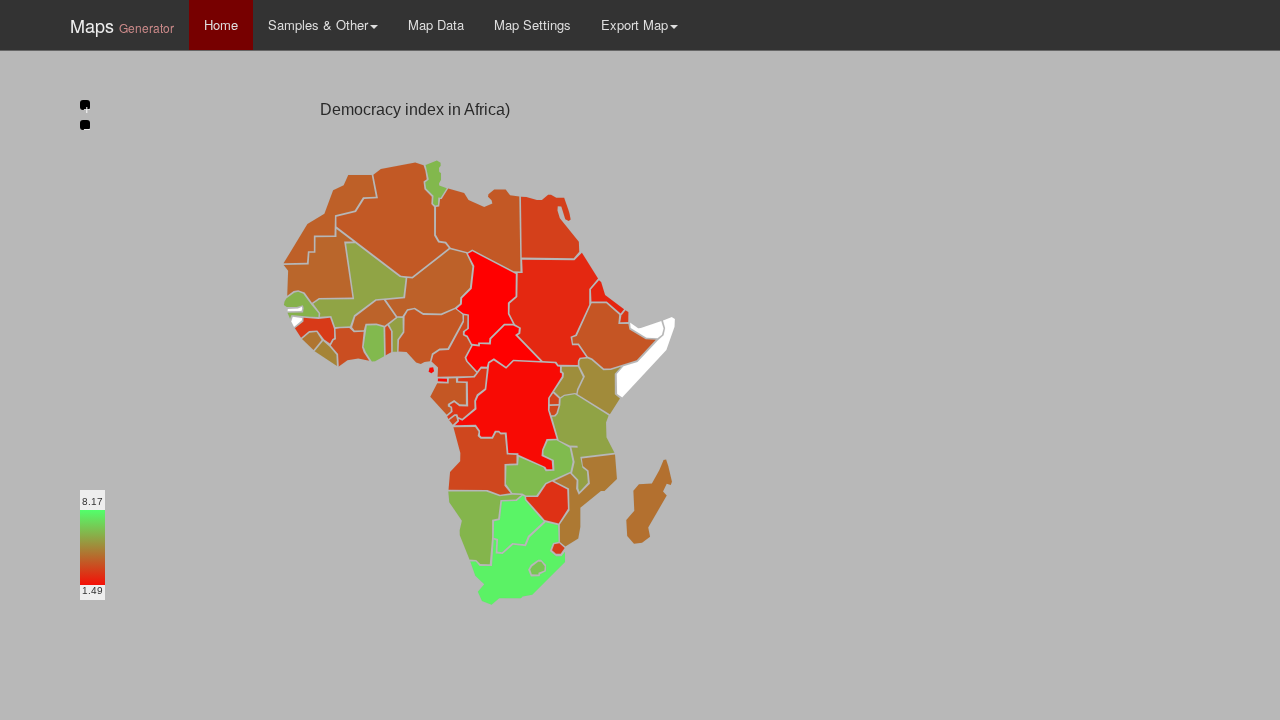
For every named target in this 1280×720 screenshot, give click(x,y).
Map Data (436, 24)
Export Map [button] (634, 24)
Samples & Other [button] (318, 24)
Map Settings (532, 24)
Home (221, 24)
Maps (122, 25)
